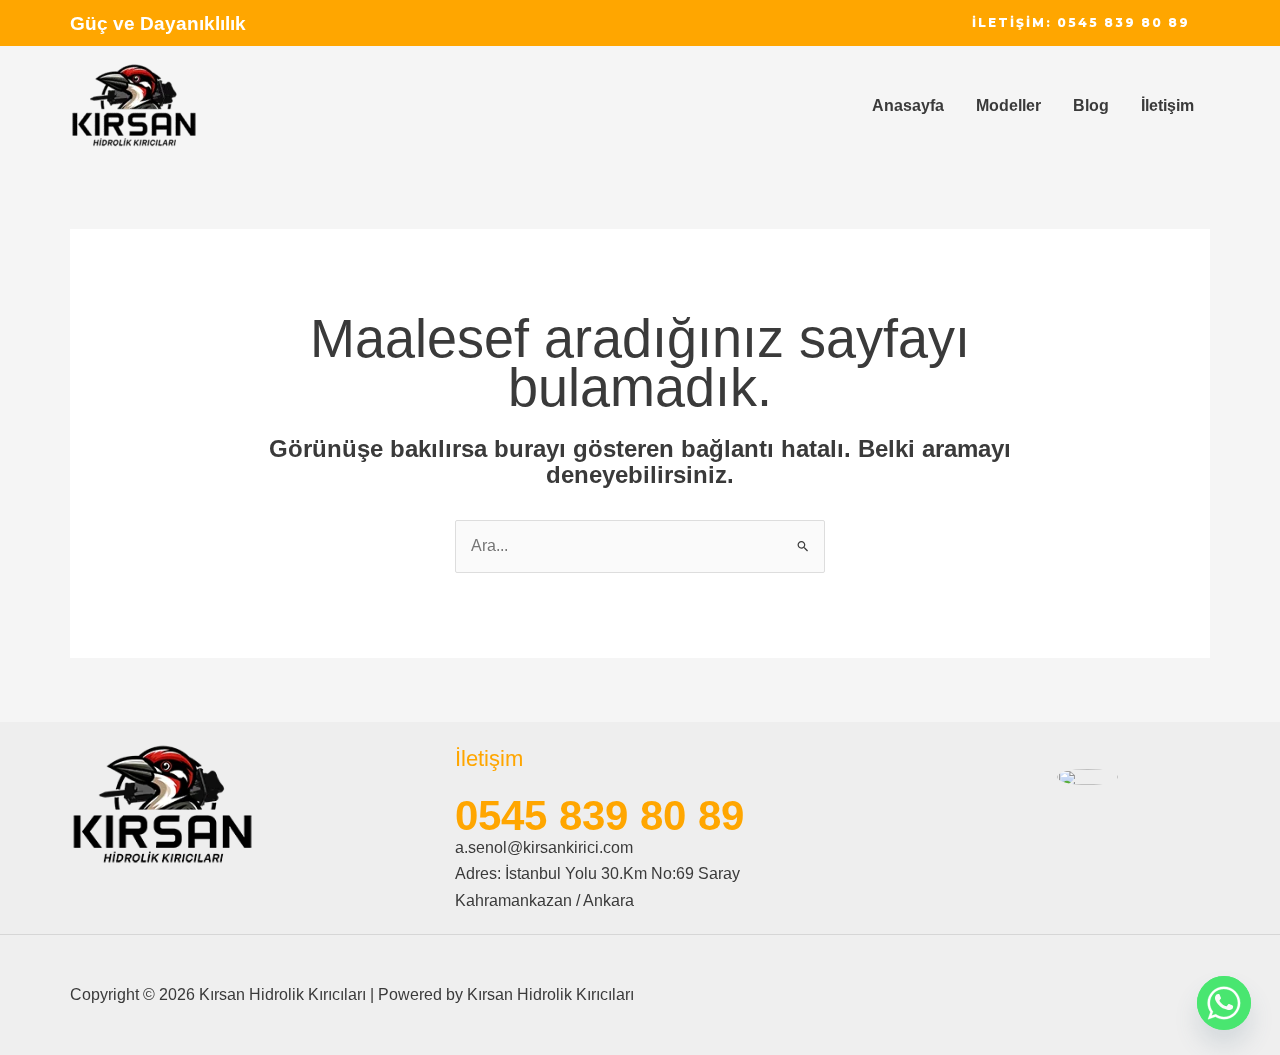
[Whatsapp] (1224, 1003)
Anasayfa (908, 105)
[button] (1081, 23)
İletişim (1167, 105)
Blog (1091, 105)
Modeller (1008, 105)
